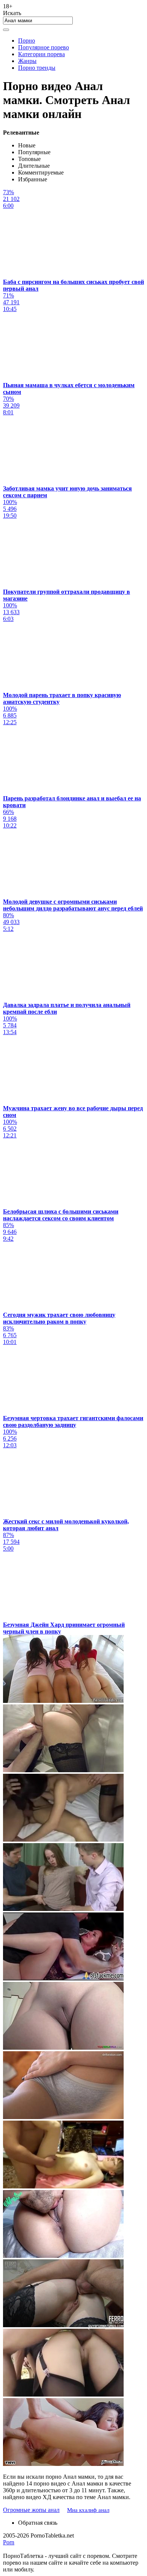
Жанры (27, 61)
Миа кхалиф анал (88, 2510)
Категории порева (41, 54)
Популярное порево (44, 47)
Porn (9, 2542)
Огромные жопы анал (31, 2510)
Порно (27, 41)
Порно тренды (37, 68)
